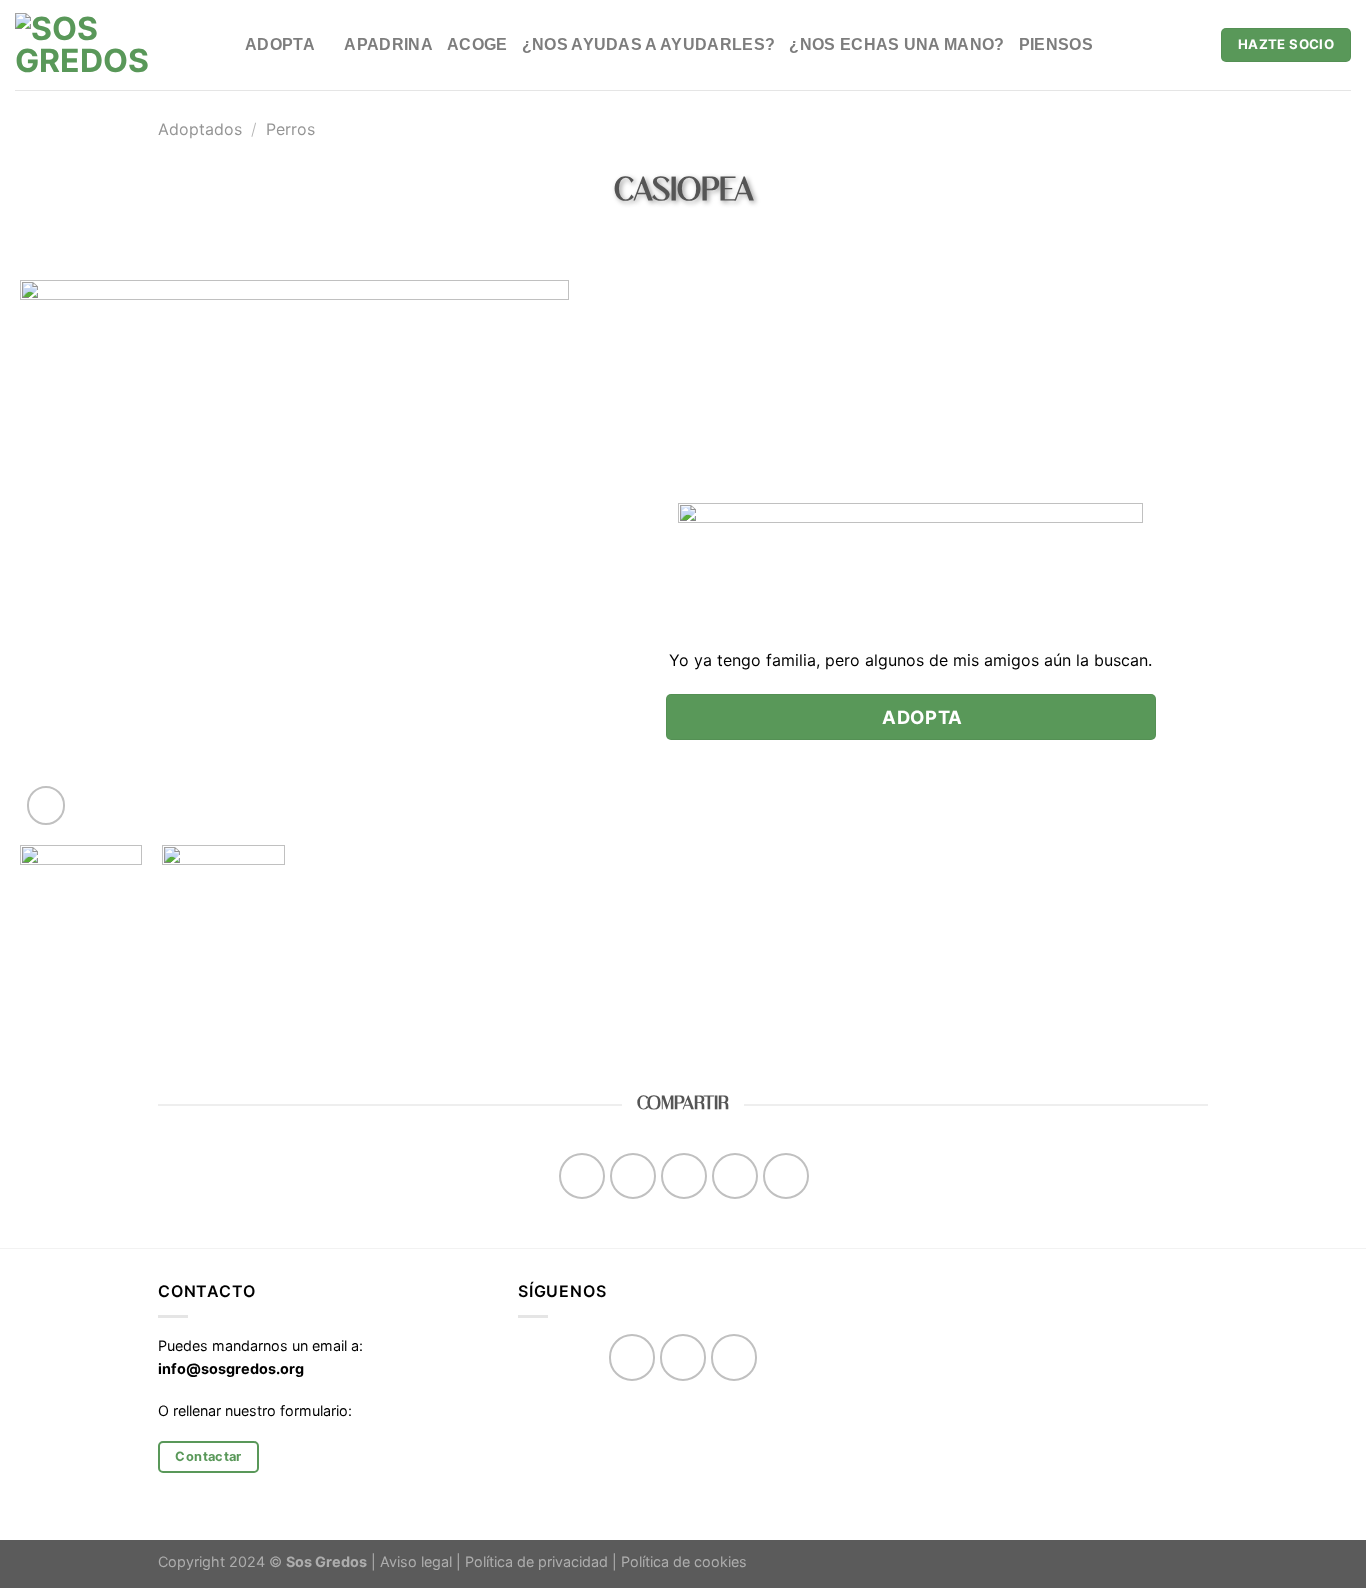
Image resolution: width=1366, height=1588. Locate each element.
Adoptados (200, 129)
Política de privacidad (536, 1561)
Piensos (1056, 44)
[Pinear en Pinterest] (735, 1176)
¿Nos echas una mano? (896, 44)
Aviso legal (416, 1561)
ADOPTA (280, 44)
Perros (290, 129)
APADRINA (388, 44)
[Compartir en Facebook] (582, 1176)
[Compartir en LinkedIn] (786, 1176)
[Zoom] (46, 805)
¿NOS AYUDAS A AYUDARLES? (649, 44)
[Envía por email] (684, 1176)
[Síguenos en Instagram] (683, 1357)
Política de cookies (684, 1561)
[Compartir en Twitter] (633, 1176)
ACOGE (477, 44)
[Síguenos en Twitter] (734, 1357)
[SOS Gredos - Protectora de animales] (115, 45)
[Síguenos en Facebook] (632, 1357)
